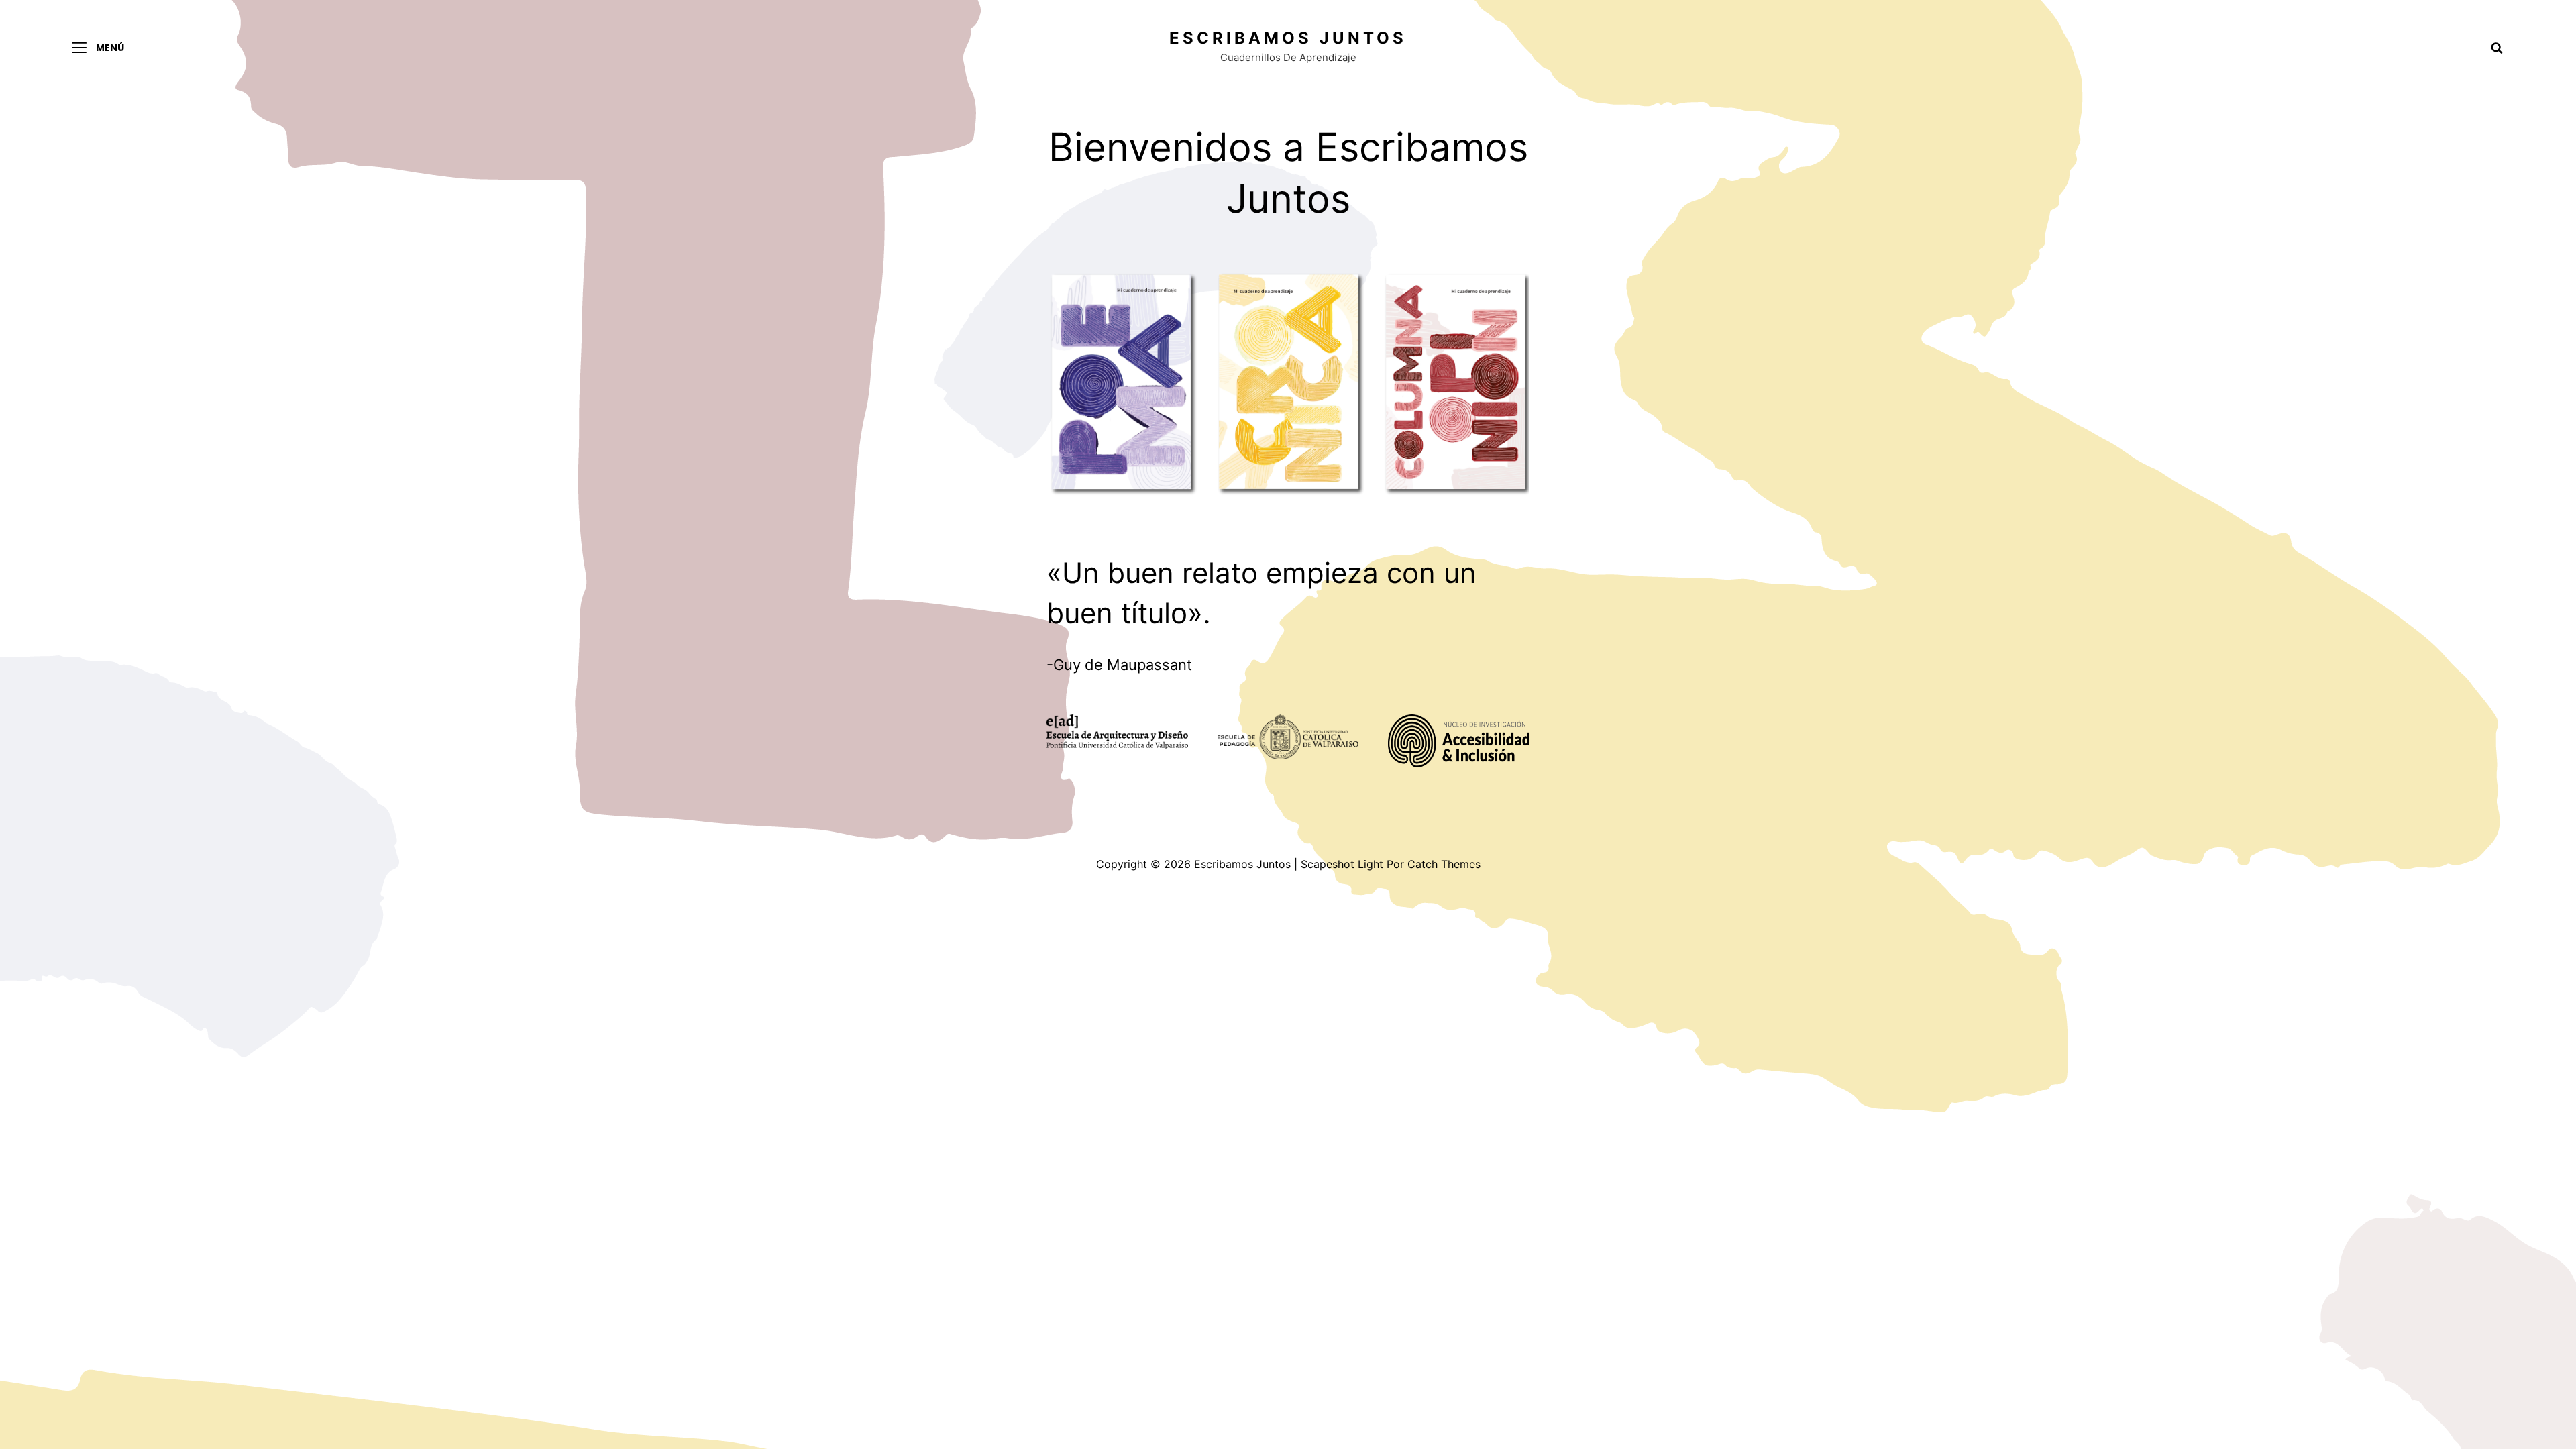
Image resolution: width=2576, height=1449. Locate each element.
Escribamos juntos (1288, 38)
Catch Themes (1444, 864)
